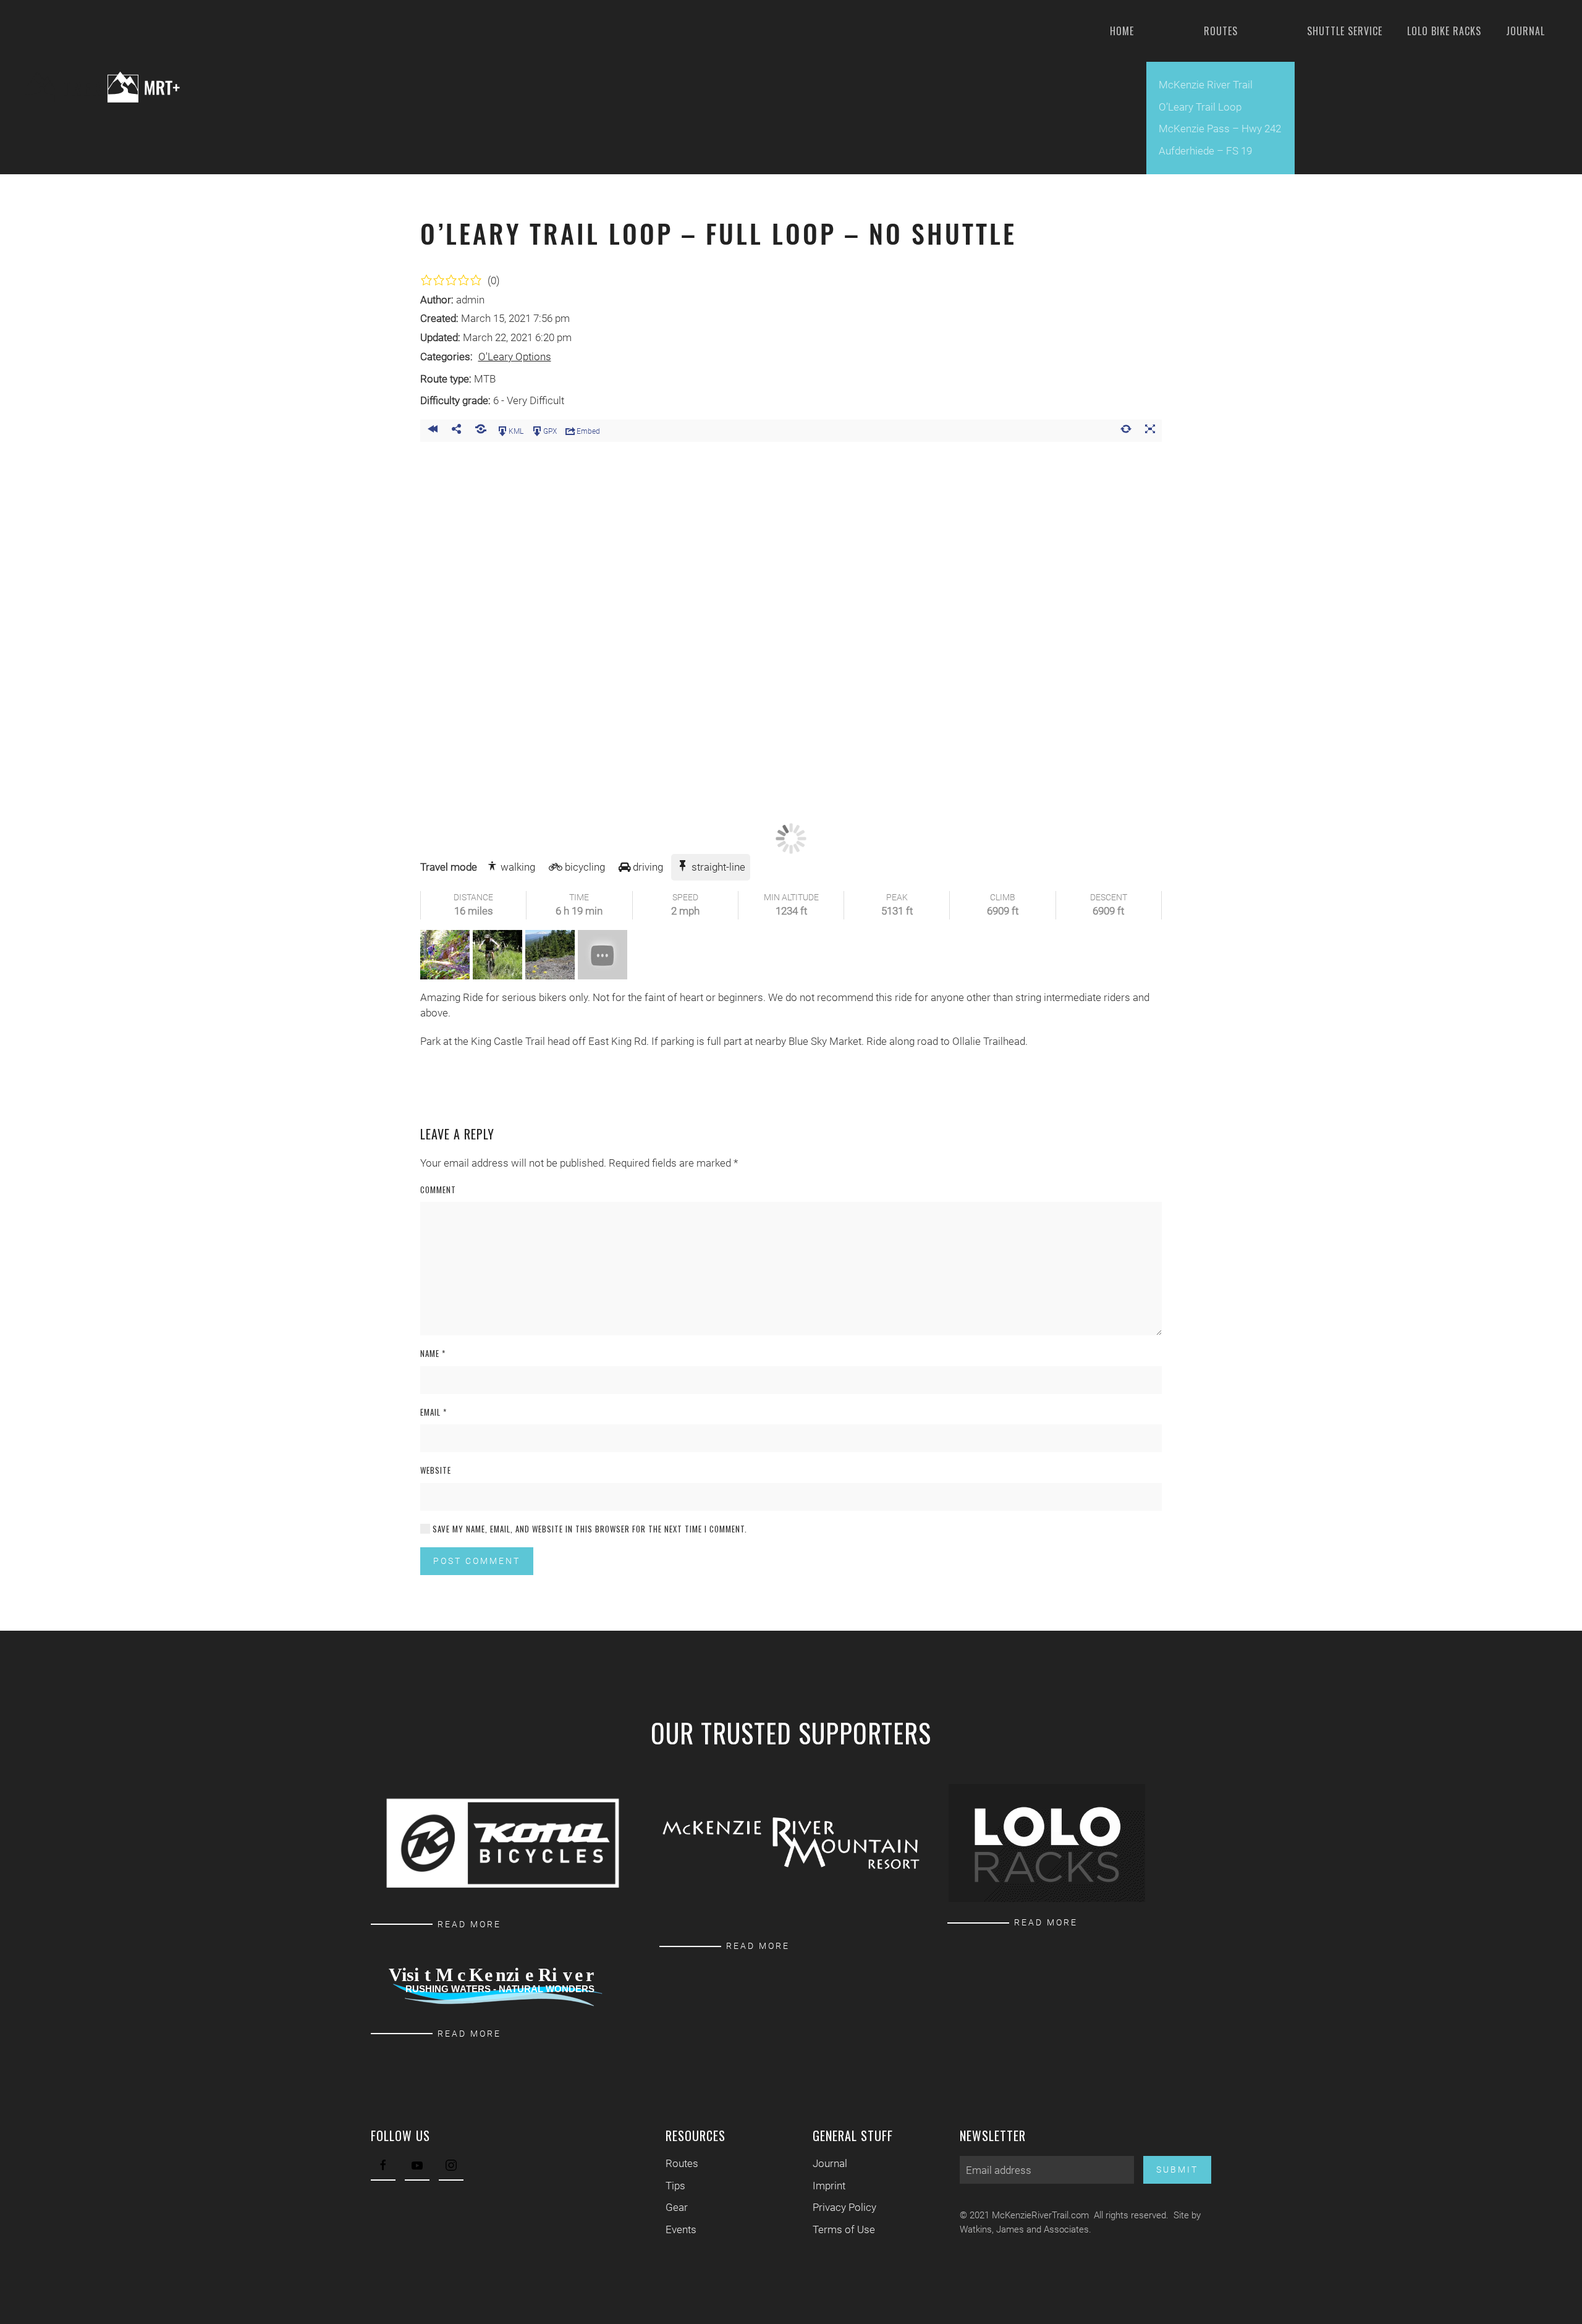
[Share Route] (456, 431)
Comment (438, 1190)
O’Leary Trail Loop (1200, 107)
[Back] (432, 431)
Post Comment (477, 1561)
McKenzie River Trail (1206, 85)
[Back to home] (112, 87)
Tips (675, 2186)
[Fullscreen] (1150, 431)
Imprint (829, 2186)
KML (516, 431)
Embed (588, 431)
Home (1122, 31)
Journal (1525, 31)
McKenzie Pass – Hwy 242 (1220, 129)
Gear (677, 2207)
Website (436, 1470)
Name (433, 1354)
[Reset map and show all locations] (1126, 431)
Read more (469, 1924)
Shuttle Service (1345, 31)
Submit (1177, 2170)
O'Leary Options (515, 357)
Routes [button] (1221, 31)
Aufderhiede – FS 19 (1205, 151)
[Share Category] (480, 431)
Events (681, 2229)
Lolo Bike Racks (1444, 31)
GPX (550, 431)
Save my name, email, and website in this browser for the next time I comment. (589, 1529)
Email (434, 1412)
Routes (682, 2163)
